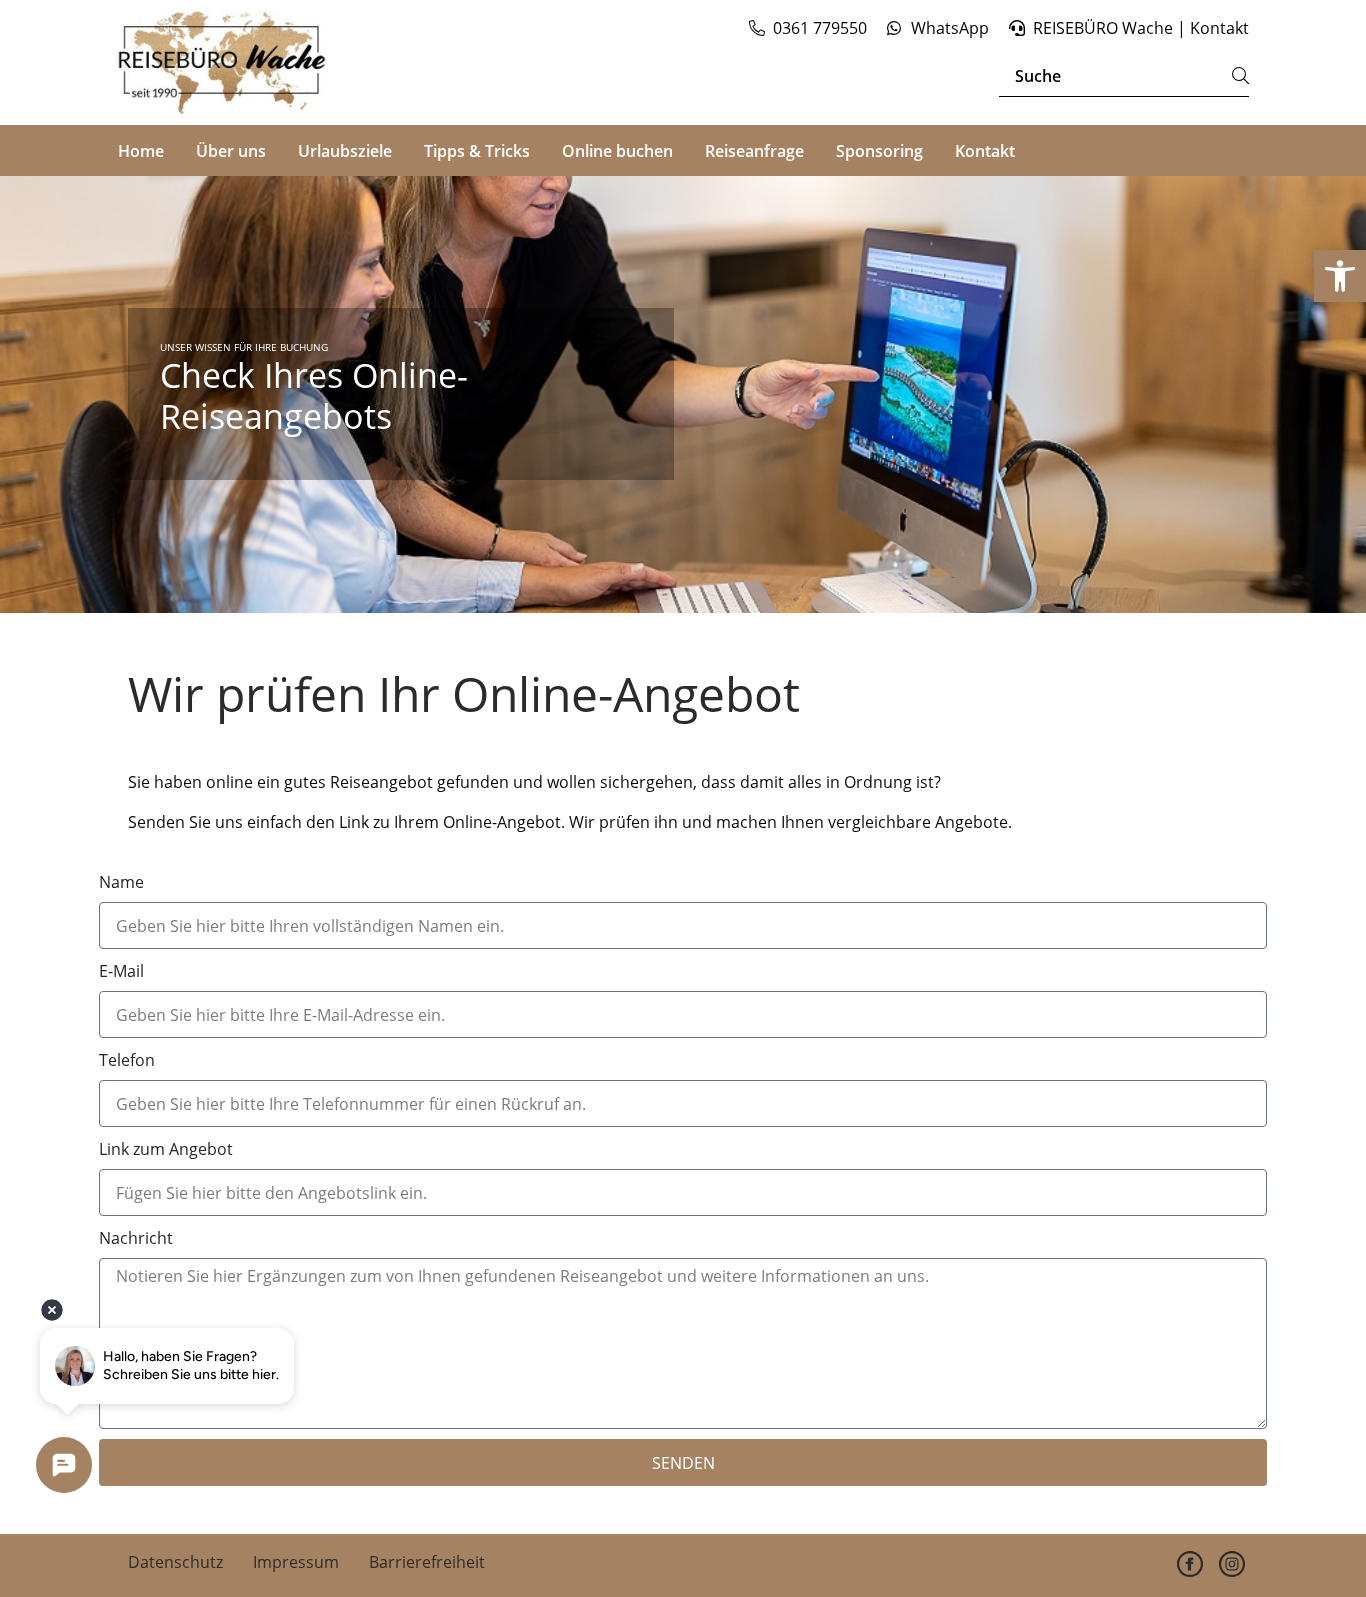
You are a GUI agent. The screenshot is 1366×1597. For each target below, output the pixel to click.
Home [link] (141, 151)
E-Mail (121, 971)
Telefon (127, 1060)
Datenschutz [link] (175, 1562)
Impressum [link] (296, 1562)
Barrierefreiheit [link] (427, 1562)
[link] (1340, 276)
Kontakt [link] (985, 151)
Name (121, 882)
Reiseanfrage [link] (754, 151)
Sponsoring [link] (879, 151)
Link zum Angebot (166, 1149)
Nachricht (136, 1238)
